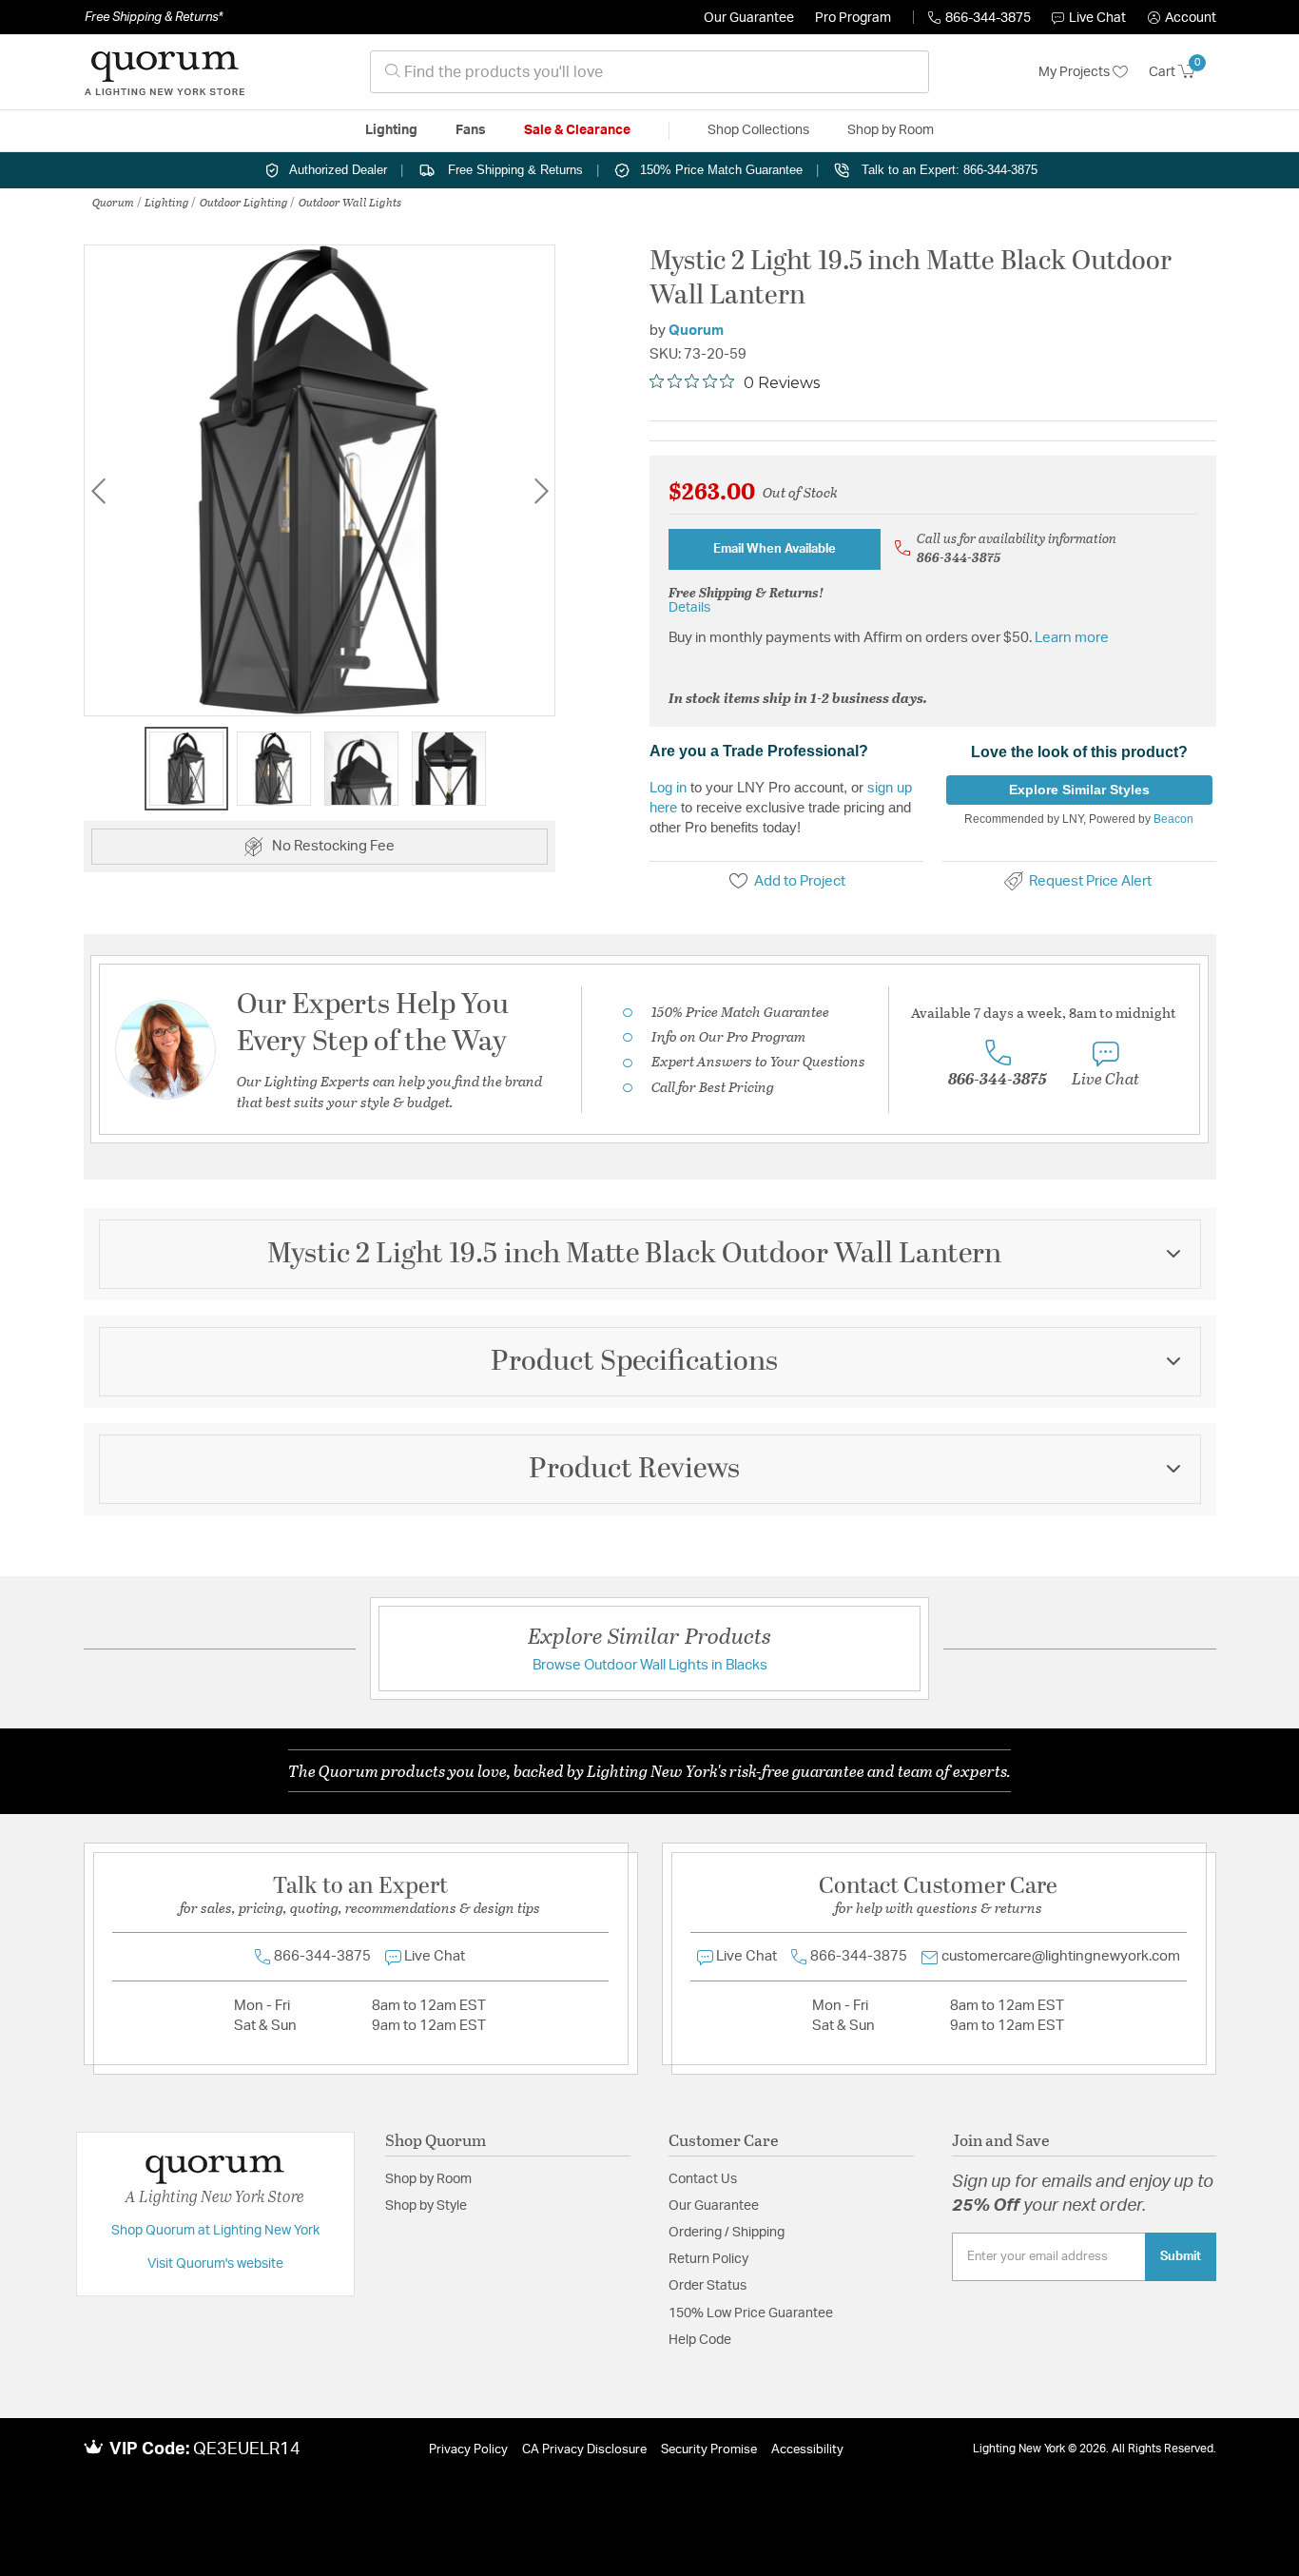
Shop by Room (428, 2179)
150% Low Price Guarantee (751, 2313)
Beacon (1173, 819)
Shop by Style (426, 2206)
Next (541, 490)
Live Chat (1097, 18)
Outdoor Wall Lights (350, 202)
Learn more (1072, 638)
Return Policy (708, 2259)
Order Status (708, 2286)
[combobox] (649, 72)
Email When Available (775, 549)
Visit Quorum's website (215, 2264)
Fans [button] (471, 130)
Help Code (700, 2340)
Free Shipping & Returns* (154, 17)
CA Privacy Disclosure (584, 2450)
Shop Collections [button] (758, 130)
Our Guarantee (749, 18)
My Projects (1076, 72)
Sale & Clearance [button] (577, 130)
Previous (98, 490)
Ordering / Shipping (727, 2233)
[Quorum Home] (165, 72)
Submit (1181, 2256)
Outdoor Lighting (244, 202)
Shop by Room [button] (891, 130)
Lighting (167, 202)
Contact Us (703, 2179)
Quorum (113, 202)
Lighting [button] (391, 130)
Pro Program (853, 18)
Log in (668, 787)
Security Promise (709, 2450)
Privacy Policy (468, 2450)
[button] (1182, 18)
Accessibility (807, 2450)
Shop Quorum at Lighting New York (215, 2231)
